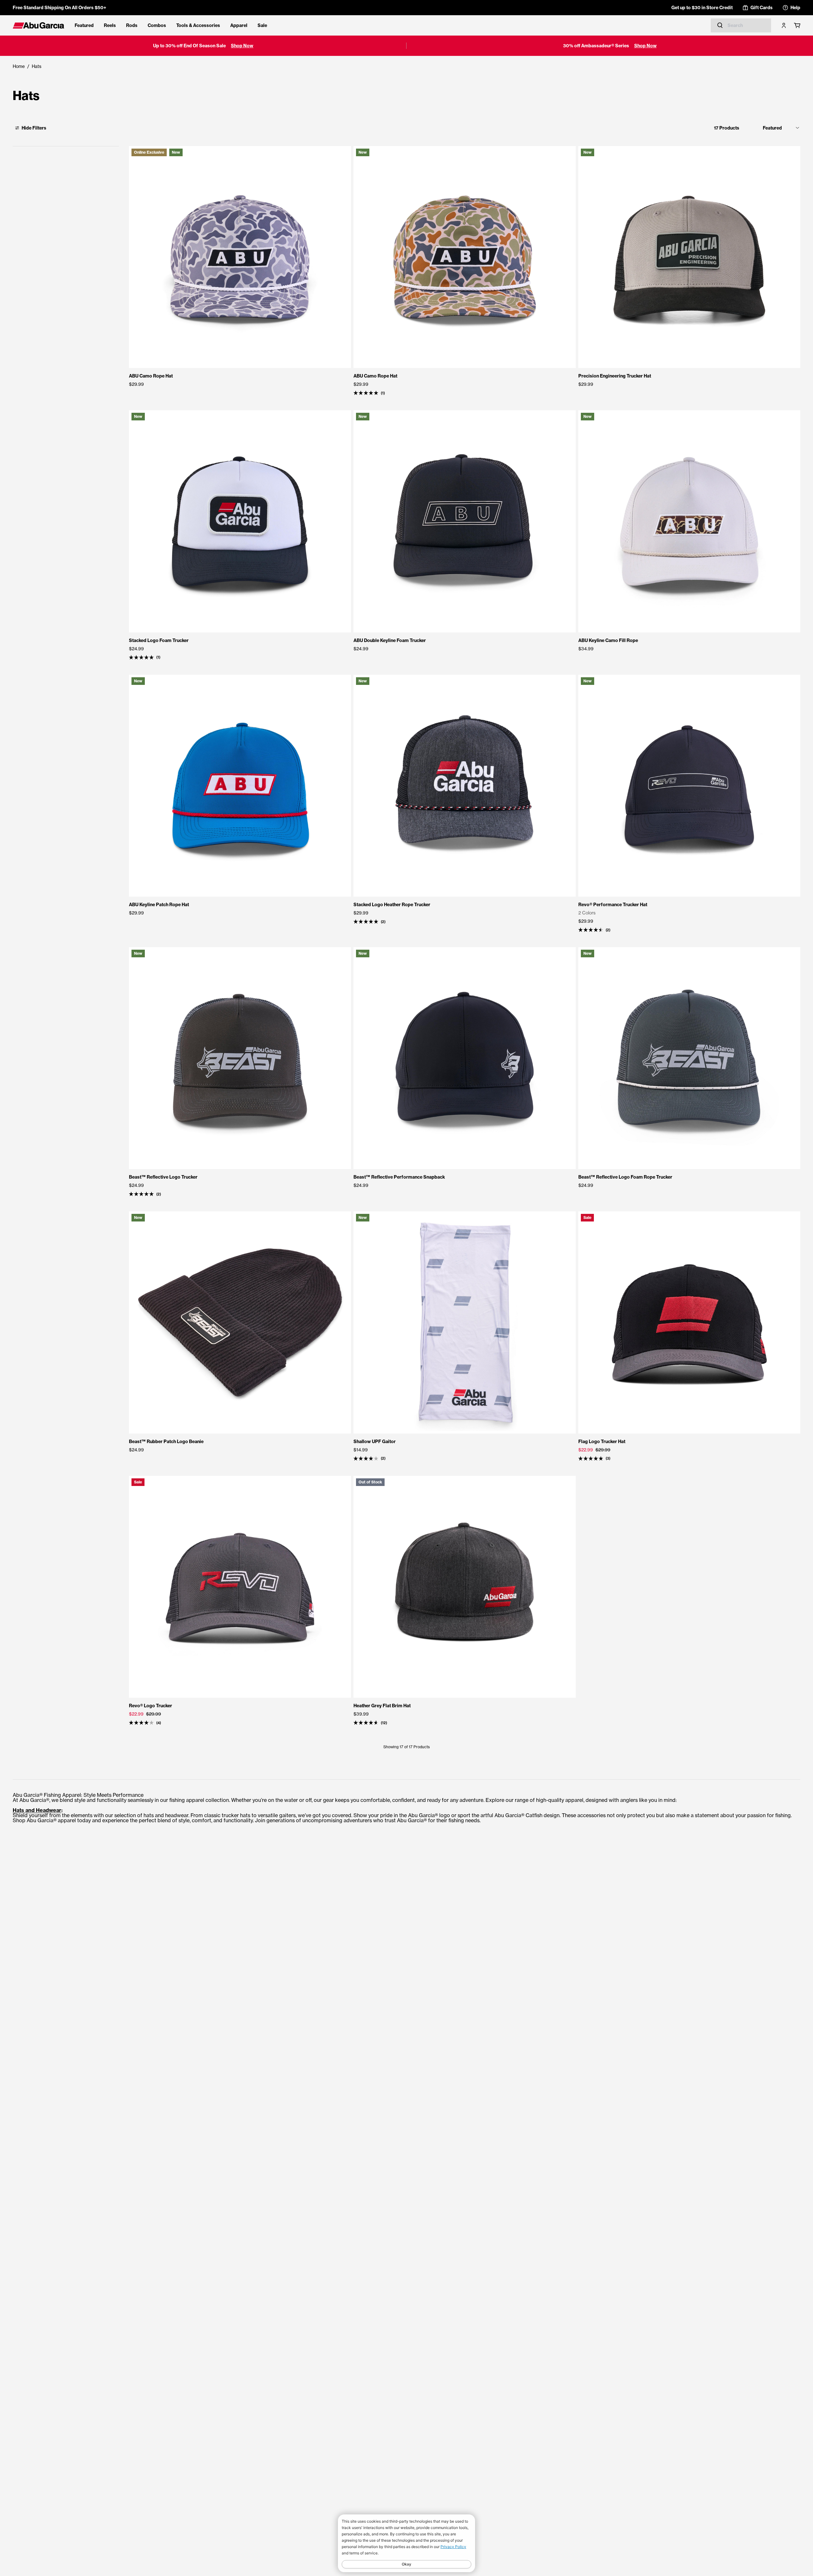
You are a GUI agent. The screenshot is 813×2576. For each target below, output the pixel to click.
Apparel (239, 25)
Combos (157, 25)
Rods (132, 25)
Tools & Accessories (198, 25)
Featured (84, 25)
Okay (406, 2564)
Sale (262, 25)
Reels (110, 25)
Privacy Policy (453, 2547)
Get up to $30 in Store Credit (702, 8)
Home (19, 66)
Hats (37, 66)
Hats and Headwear (37, 1810)
